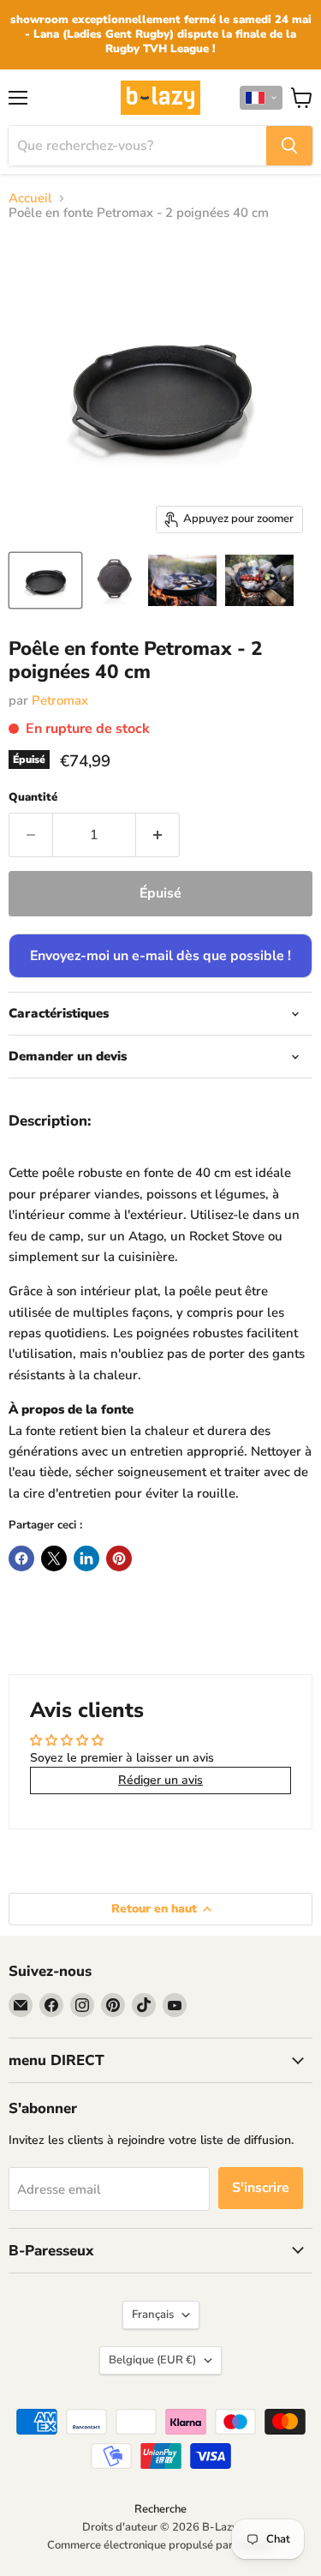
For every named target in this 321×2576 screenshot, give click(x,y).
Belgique (152, 2360)
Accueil (30, 198)
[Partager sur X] (54, 1558)
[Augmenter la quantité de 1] (158, 835)
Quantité (33, 798)
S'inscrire (261, 2188)
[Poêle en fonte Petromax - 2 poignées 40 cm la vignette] (45, 580)
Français (153, 2315)
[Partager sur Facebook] (21, 1558)
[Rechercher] (289, 146)
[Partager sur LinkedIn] (86, 1558)
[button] (261, 98)
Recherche (160, 2509)
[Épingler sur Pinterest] (119, 1558)
